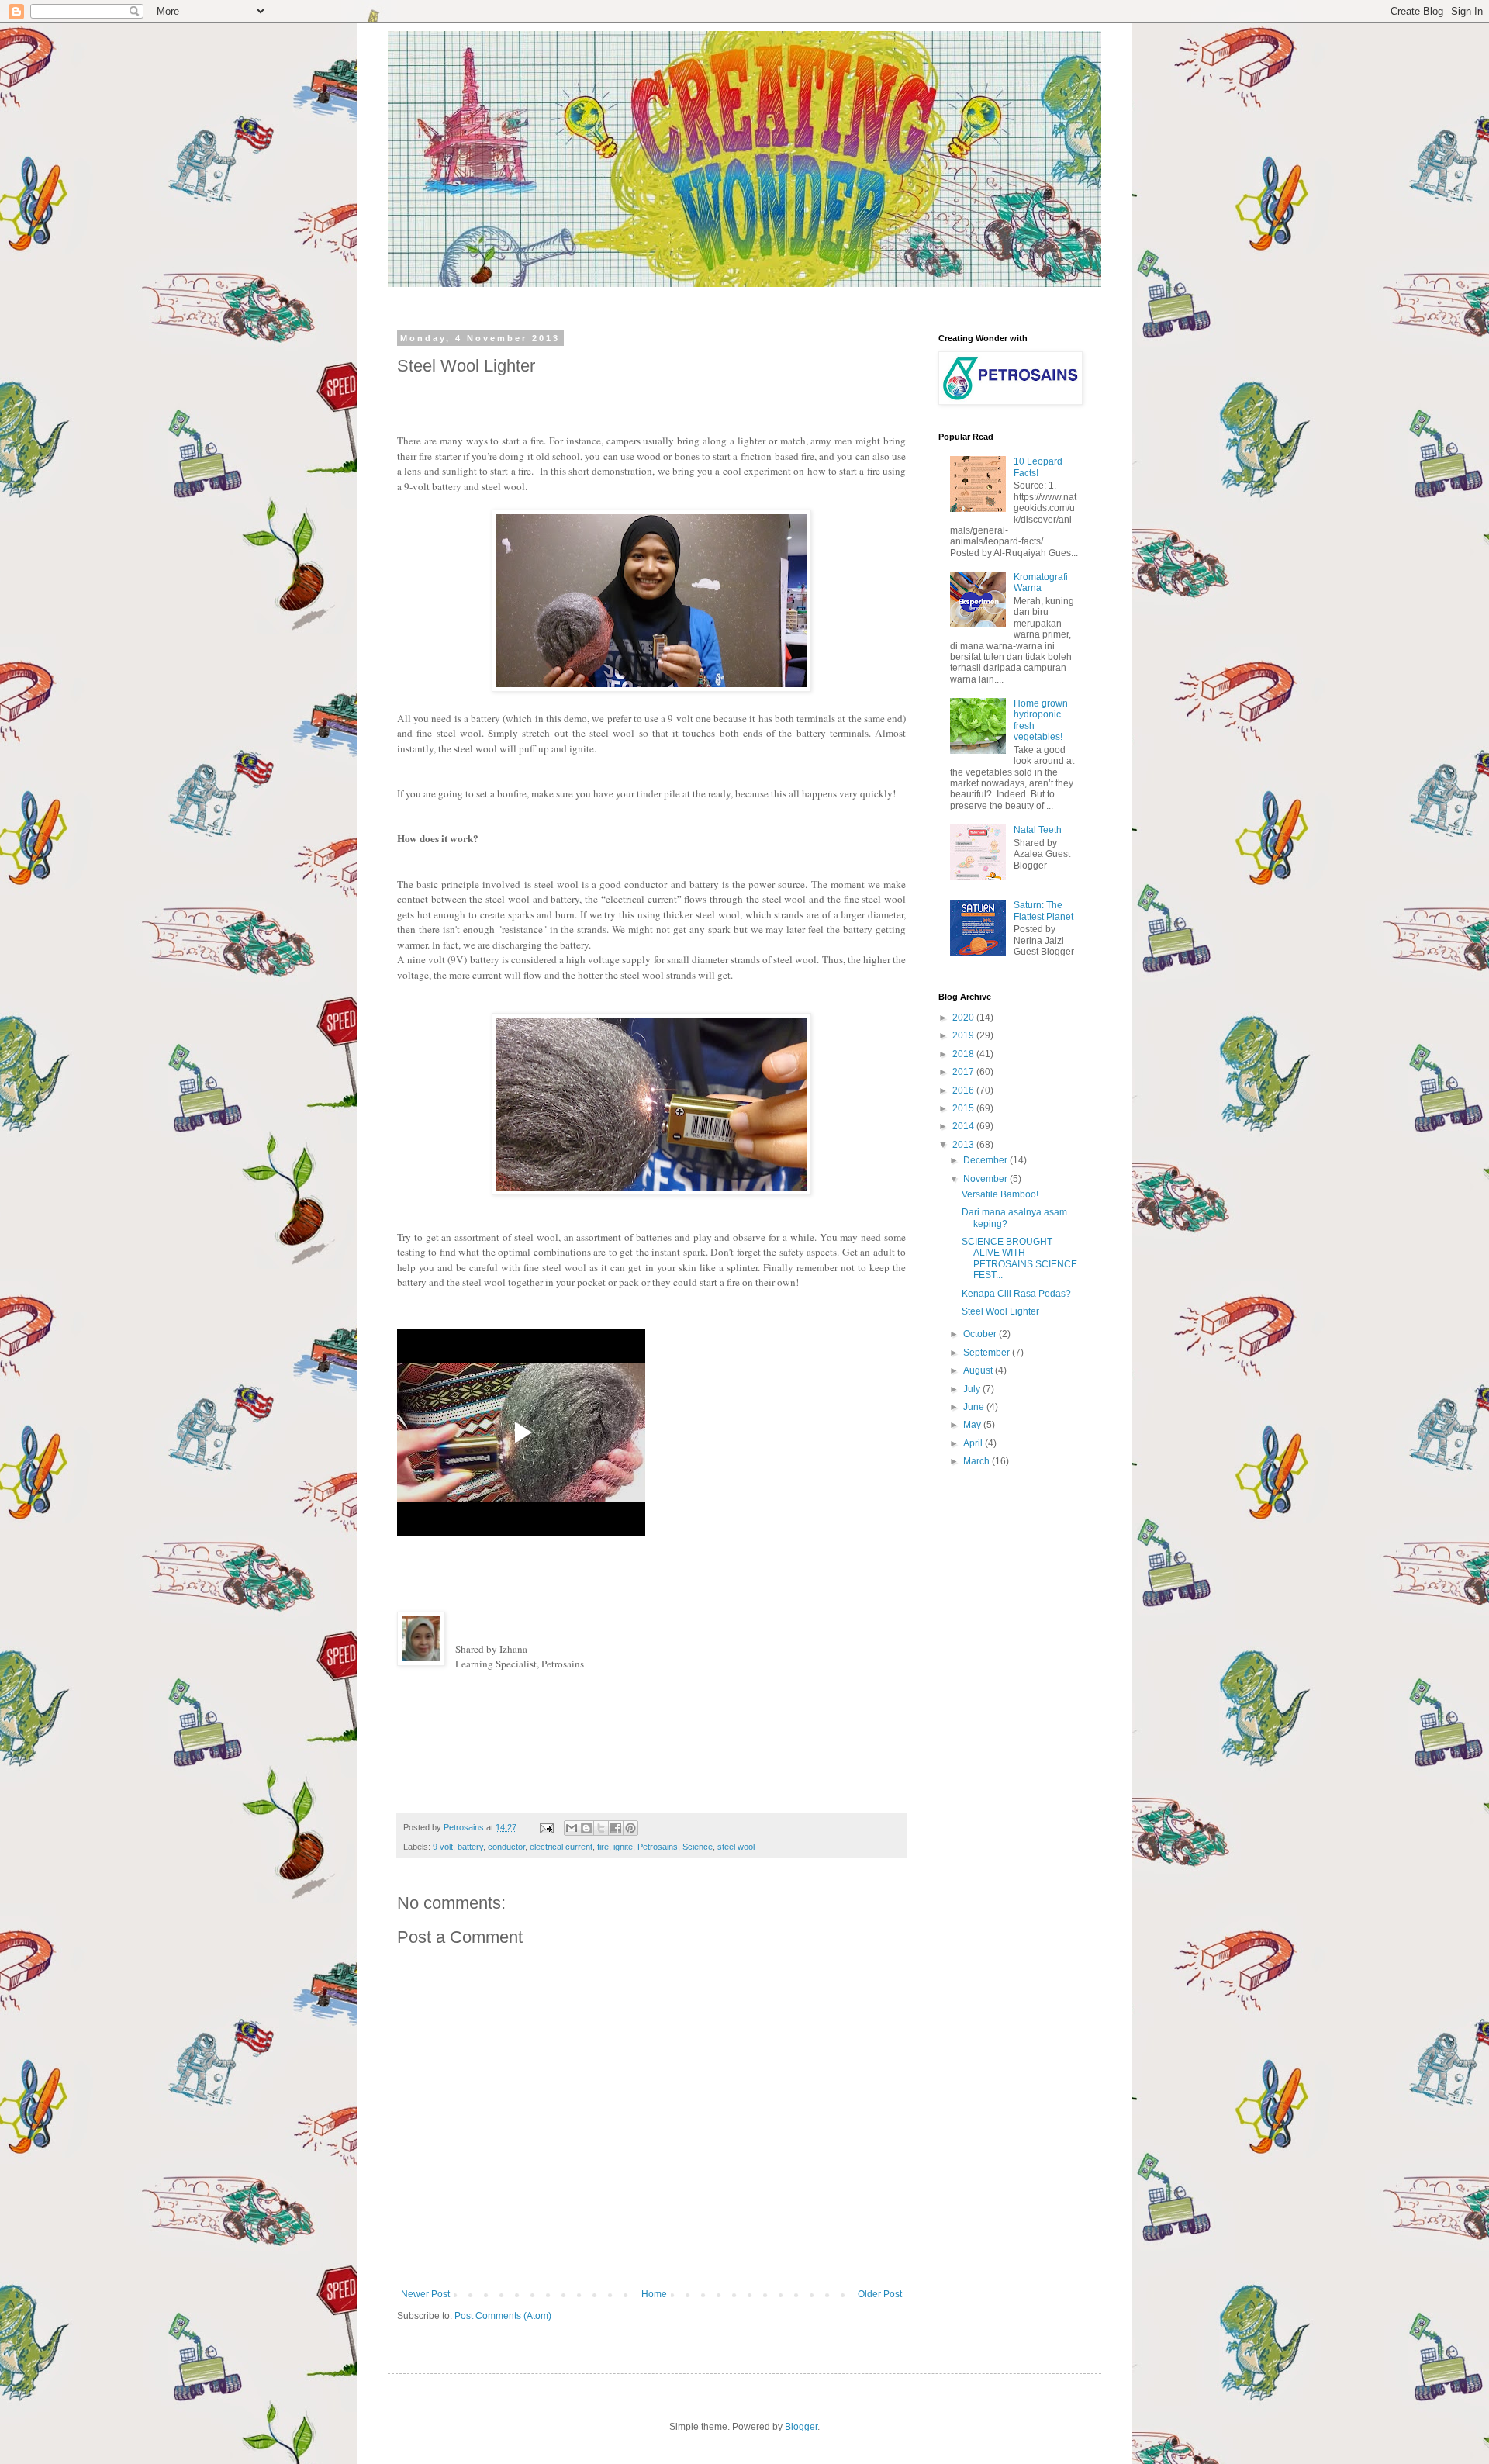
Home (654, 2294)
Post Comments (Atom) (503, 2316)
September (988, 1353)
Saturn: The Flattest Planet (1043, 911)
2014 (964, 1126)
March (978, 1461)
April (974, 1443)
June (975, 1407)
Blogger (801, 2427)
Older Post (880, 2294)
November (986, 1179)
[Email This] (572, 1828)
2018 (964, 1054)
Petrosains (658, 1847)
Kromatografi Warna (1041, 582)
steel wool (736, 1847)
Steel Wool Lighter (1000, 1311)
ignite (623, 1847)
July (973, 1389)
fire (603, 1847)
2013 (964, 1145)
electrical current (561, 1847)
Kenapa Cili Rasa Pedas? (1016, 1294)
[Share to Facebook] (616, 1828)
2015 (964, 1108)
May (973, 1425)
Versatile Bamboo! (1000, 1194)
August (979, 1370)
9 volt (443, 1847)
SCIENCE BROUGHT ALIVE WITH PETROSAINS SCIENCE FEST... (1019, 1258)
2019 (964, 1035)
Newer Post (425, 2294)
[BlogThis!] (586, 1828)
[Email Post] (546, 1827)
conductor (506, 1847)
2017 (964, 1072)
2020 (964, 1018)
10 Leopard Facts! (1038, 467)
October (981, 1334)
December (986, 1160)
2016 (964, 1090)
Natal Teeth (1038, 830)
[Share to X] (601, 1828)
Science (698, 1847)
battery (470, 1847)
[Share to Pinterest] (630, 1828)
